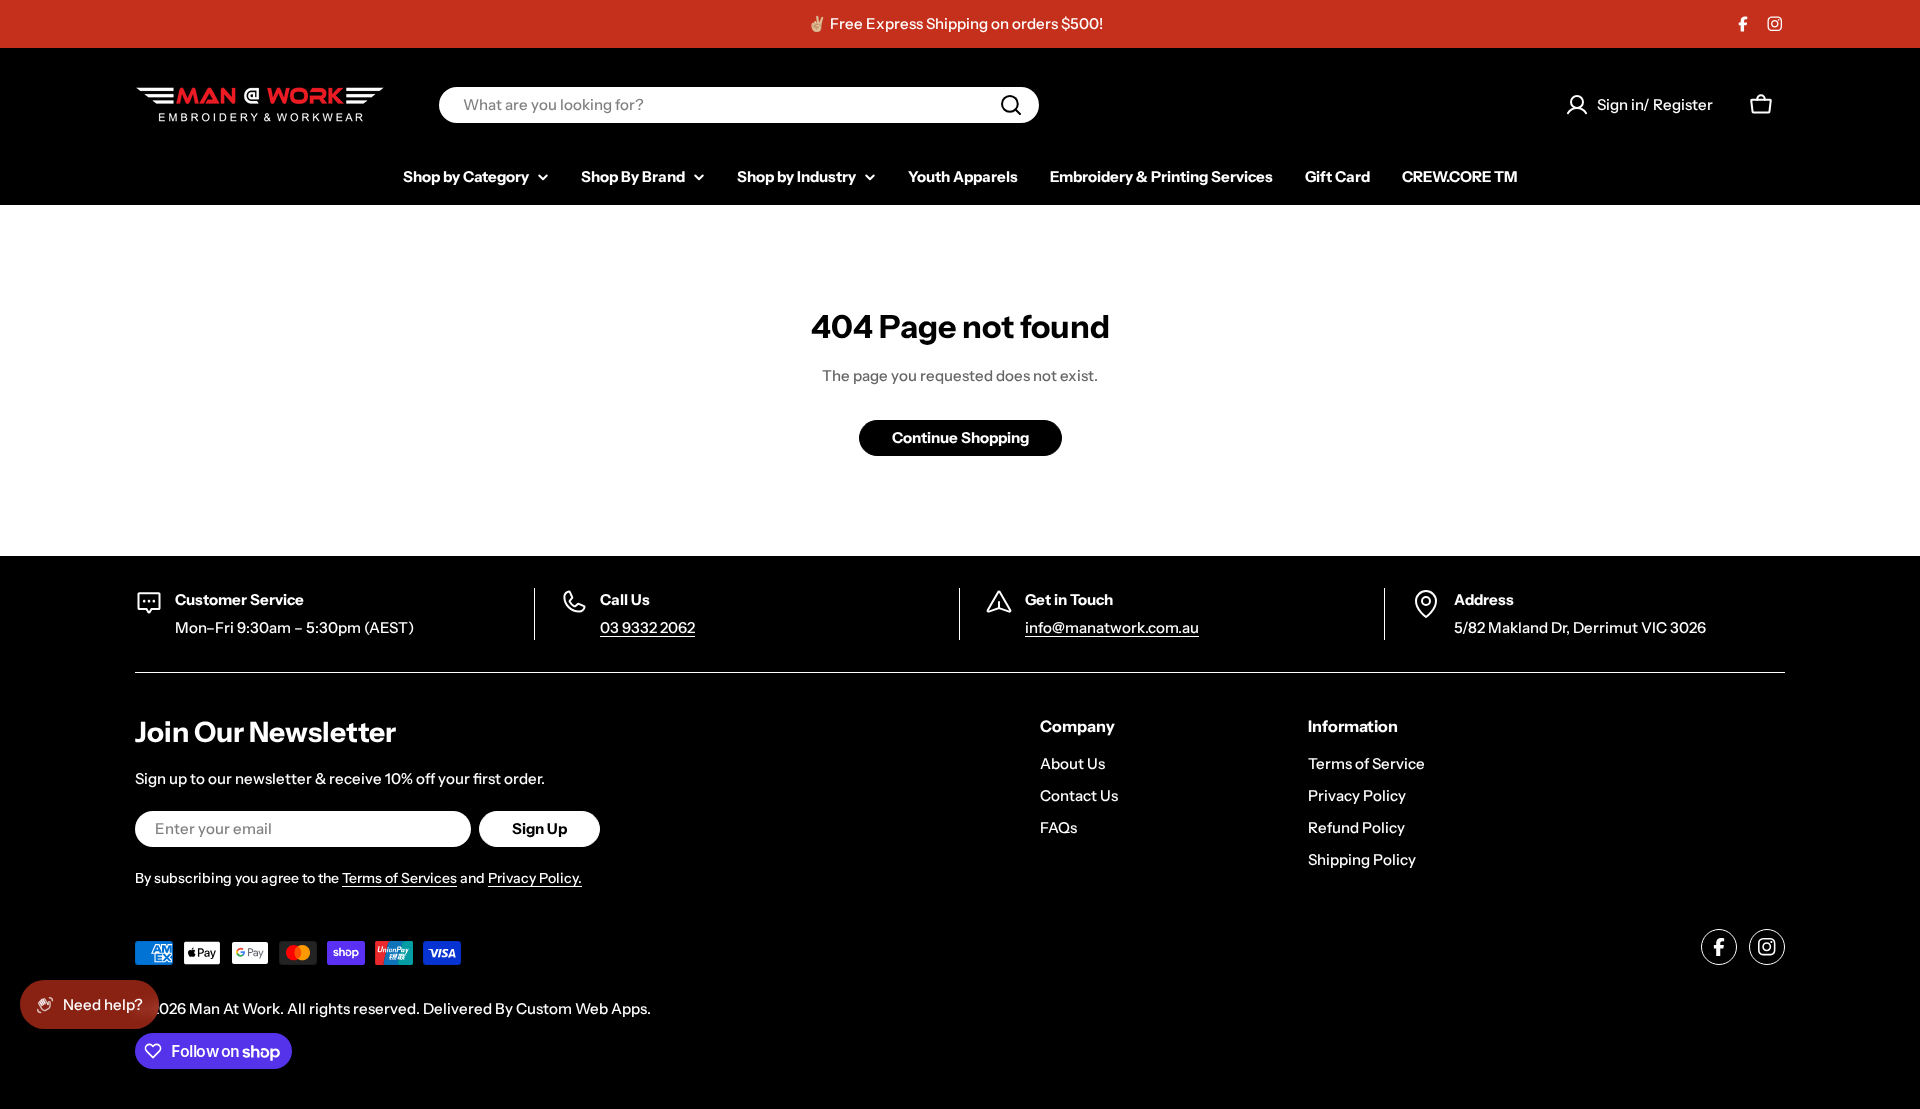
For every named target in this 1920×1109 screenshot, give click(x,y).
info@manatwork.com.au (1112, 627)
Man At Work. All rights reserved (302, 1008)
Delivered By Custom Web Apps (535, 1008)
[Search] (1011, 105)
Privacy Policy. (535, 878)
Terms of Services (399, 878)
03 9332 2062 (647, 627)
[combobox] (739, 105)
